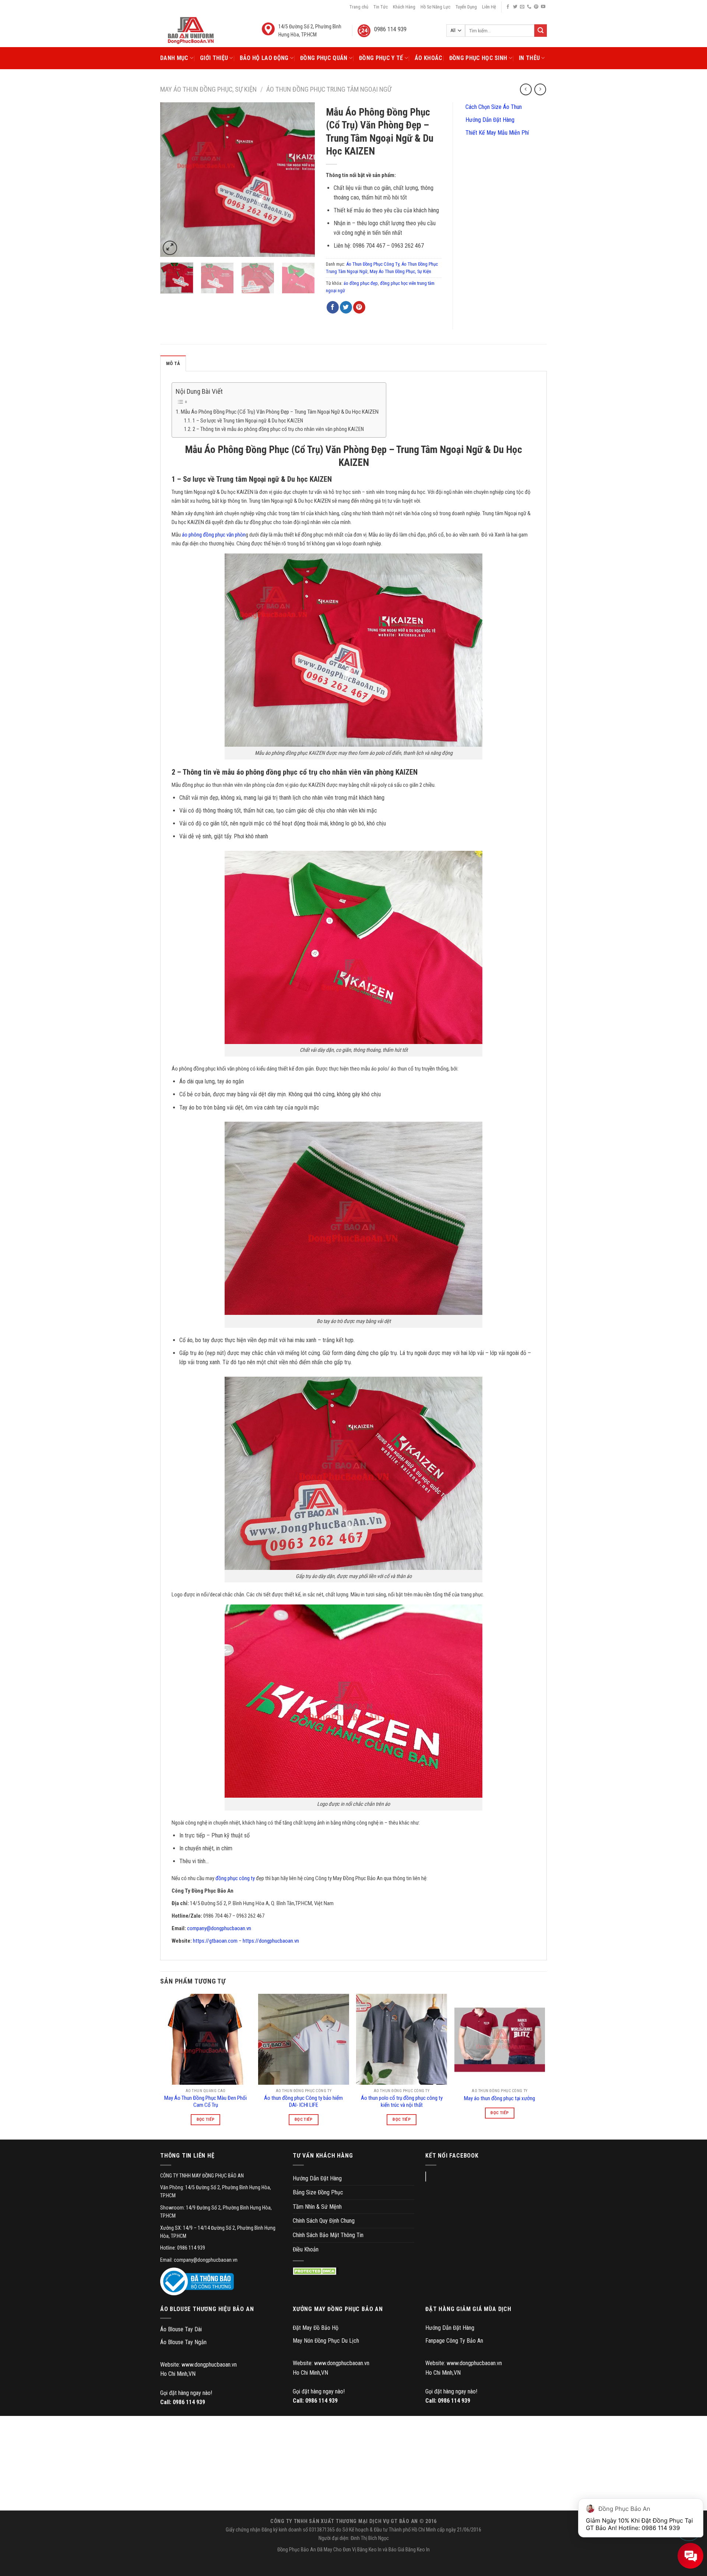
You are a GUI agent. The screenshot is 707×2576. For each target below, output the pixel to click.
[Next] (302, 180)
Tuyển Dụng (466, 7)
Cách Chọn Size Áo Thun (493, 107)
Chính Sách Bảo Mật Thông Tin (328, 2235)
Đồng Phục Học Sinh (478, 58)
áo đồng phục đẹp (361, 283)
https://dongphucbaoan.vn (271, 1941)
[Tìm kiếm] (541, 31)
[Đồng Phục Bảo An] (191, 31)
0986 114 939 (189, 2402)
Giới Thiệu (214, 58)
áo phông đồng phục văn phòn (214, 535)
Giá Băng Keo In (414, 2550)
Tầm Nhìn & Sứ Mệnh (317, 2207)
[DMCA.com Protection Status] (316, 2271)
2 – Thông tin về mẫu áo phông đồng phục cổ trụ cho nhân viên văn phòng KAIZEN (278, 429)
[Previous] (173, 180)
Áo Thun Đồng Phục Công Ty (373, 264)
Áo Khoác (429, 58)
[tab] (173, 363)
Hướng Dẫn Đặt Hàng (489, 120)
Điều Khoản (306, 2249)
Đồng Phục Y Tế (381, 58)
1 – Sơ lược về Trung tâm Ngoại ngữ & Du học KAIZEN (248, 421)
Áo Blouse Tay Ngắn (183, 2342)
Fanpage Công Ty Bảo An (454, 2341)
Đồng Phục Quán (324, 58)
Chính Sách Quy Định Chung (324, 2221)
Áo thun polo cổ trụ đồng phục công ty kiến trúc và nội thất (402, 2102)
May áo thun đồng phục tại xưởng (500, 2098)
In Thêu (529, 58)
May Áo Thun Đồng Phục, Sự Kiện (208, 89)
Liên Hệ (489, 7)
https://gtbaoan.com (215, 1941)
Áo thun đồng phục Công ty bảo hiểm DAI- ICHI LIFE (303, 2102)
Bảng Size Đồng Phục (318, 2192)
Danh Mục (174, 58)
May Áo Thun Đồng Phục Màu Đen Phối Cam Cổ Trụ (205, 2102)
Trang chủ (359, 7)
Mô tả (173, 363)
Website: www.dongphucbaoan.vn (198, 2365)
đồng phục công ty (235, 1878)
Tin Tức (381, 7)
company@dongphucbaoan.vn (219, 1928)
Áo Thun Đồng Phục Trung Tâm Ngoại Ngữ (329, 89)
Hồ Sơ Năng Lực (435, 7)
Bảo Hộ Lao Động (264, 58)
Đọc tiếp (206, 2119)
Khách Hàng (404, 7)
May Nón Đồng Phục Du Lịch (326, 2341)
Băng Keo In (369, 2550)
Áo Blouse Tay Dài (181, 2329)
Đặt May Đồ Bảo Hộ (316, 2328)
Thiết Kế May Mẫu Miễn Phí (496, 133)
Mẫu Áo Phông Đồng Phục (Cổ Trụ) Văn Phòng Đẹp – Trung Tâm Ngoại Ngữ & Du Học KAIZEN (280, 412)
